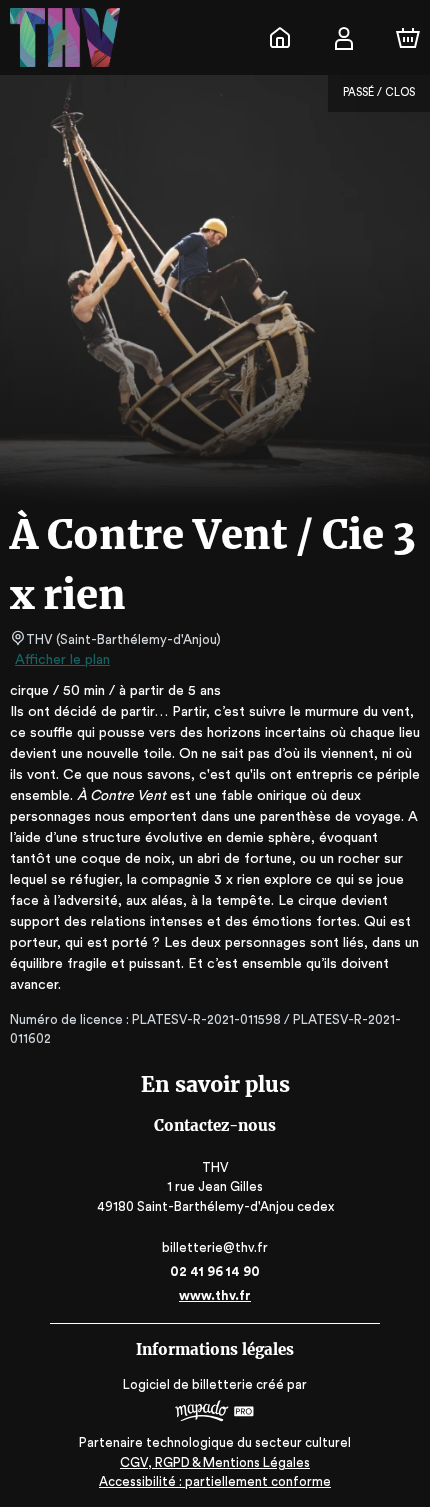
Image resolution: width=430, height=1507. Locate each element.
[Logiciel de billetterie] (215, 1413)
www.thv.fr (215, 1295)
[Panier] (408, 38)
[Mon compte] (344, 38)
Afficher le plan (62, 660)
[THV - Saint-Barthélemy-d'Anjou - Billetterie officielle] (280, 38)
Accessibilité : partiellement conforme (215, 1481)
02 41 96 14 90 (215, 1271)
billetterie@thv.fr (215, 1247)
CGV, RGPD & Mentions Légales (215, 1462)
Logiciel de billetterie (188, 1384)
